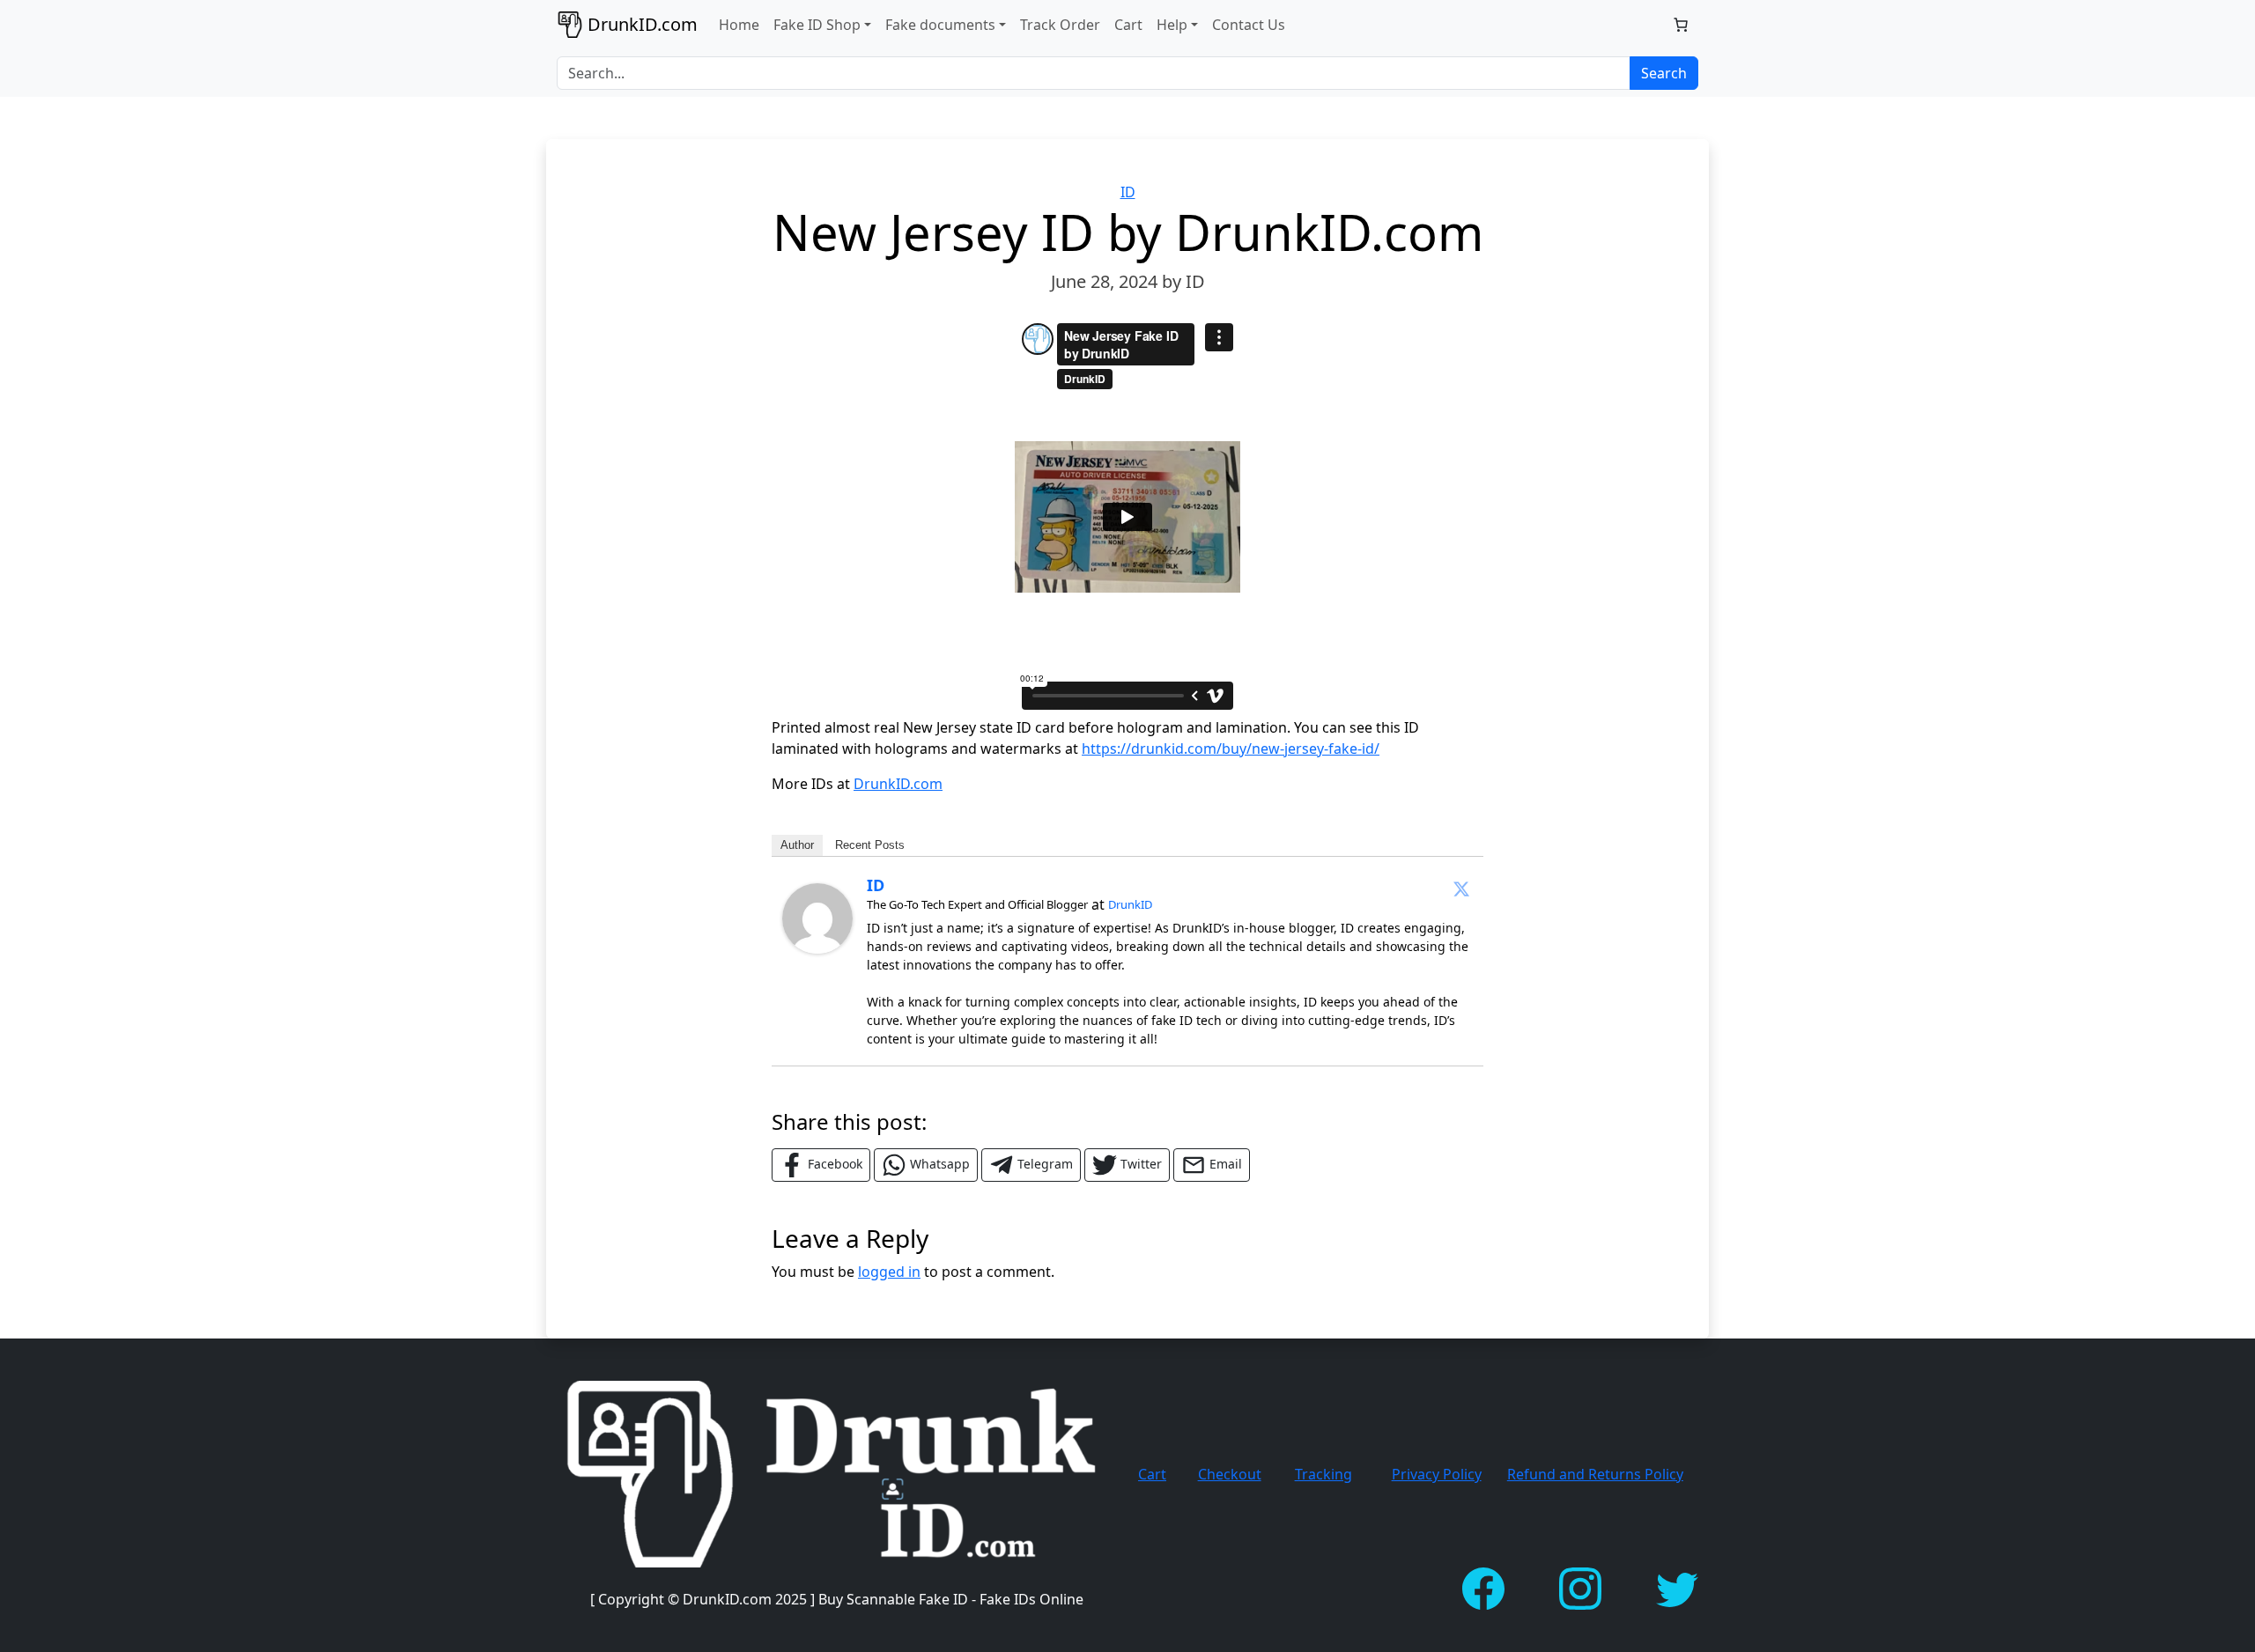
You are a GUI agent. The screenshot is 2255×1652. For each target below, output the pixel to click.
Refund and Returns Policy (1595, 1474)
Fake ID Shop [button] (817, 25)
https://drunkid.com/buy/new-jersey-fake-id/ (1231, 749)
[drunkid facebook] (1483, 1587)
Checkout (1230, 1474)
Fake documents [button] (940, 25)
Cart (1128, 25)
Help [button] (1172, 25)
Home (739, 25)
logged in (889, 1272)
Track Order (1060, 25)
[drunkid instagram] (1580, 1587)
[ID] (817, 917)
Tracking (1323, 1474)
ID (1128, 192)
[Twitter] (1461, 889)
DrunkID (1130, 904)
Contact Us (1249, 25)
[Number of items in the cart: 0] (1681, 25)
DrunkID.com (898, 784)
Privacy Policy (1437, 1474)
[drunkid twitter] (1677, 1587)
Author (797, 845)
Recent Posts (870, 845)
